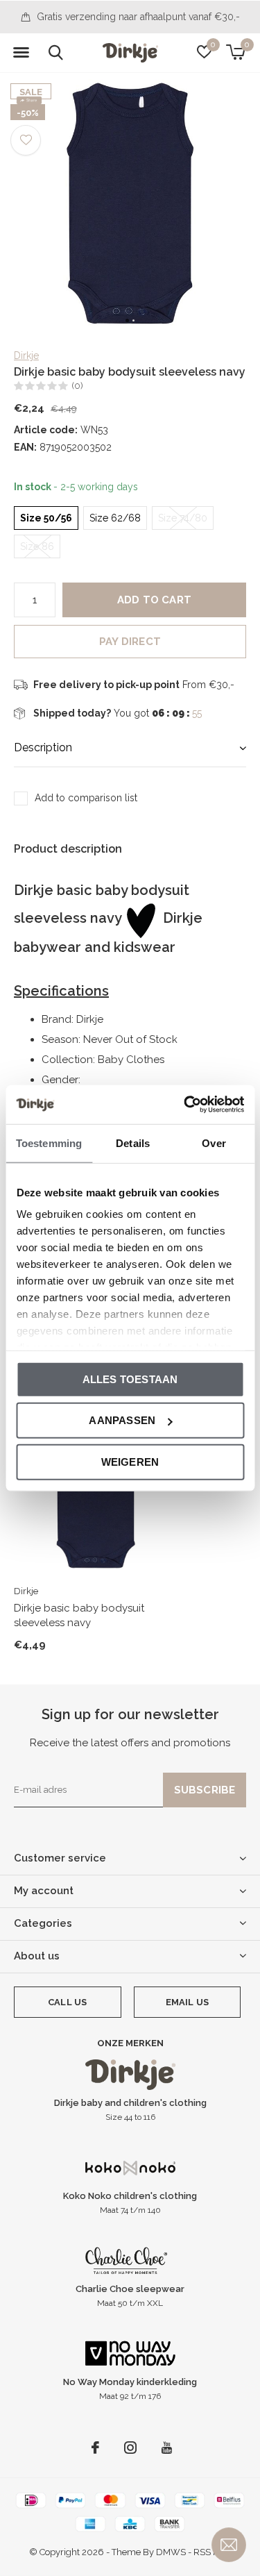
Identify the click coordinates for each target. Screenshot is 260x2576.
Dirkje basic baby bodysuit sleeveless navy (79, 1615)
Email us (187, 2002)
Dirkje (26, 356)
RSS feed (212, 2552)
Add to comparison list (86, 798)
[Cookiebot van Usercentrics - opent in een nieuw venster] (185, 1105)
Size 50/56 (46, 518)
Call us (67, 2002)
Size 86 (37, 546)
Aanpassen (122, 1420)
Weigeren (130, 1461)
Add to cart (154, 600)
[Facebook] (95, 2448)
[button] (21, 53)
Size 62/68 (115, 518)
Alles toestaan (130, 1379)
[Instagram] (130, 2448)
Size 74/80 (183, 518)
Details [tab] (133, 1143)
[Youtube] (167, 2448)
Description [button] (43, 747)
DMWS (171, 2552)
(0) (77, 386)
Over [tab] (214, 1143)
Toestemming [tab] (49, 1143)
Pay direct (130, 642)
